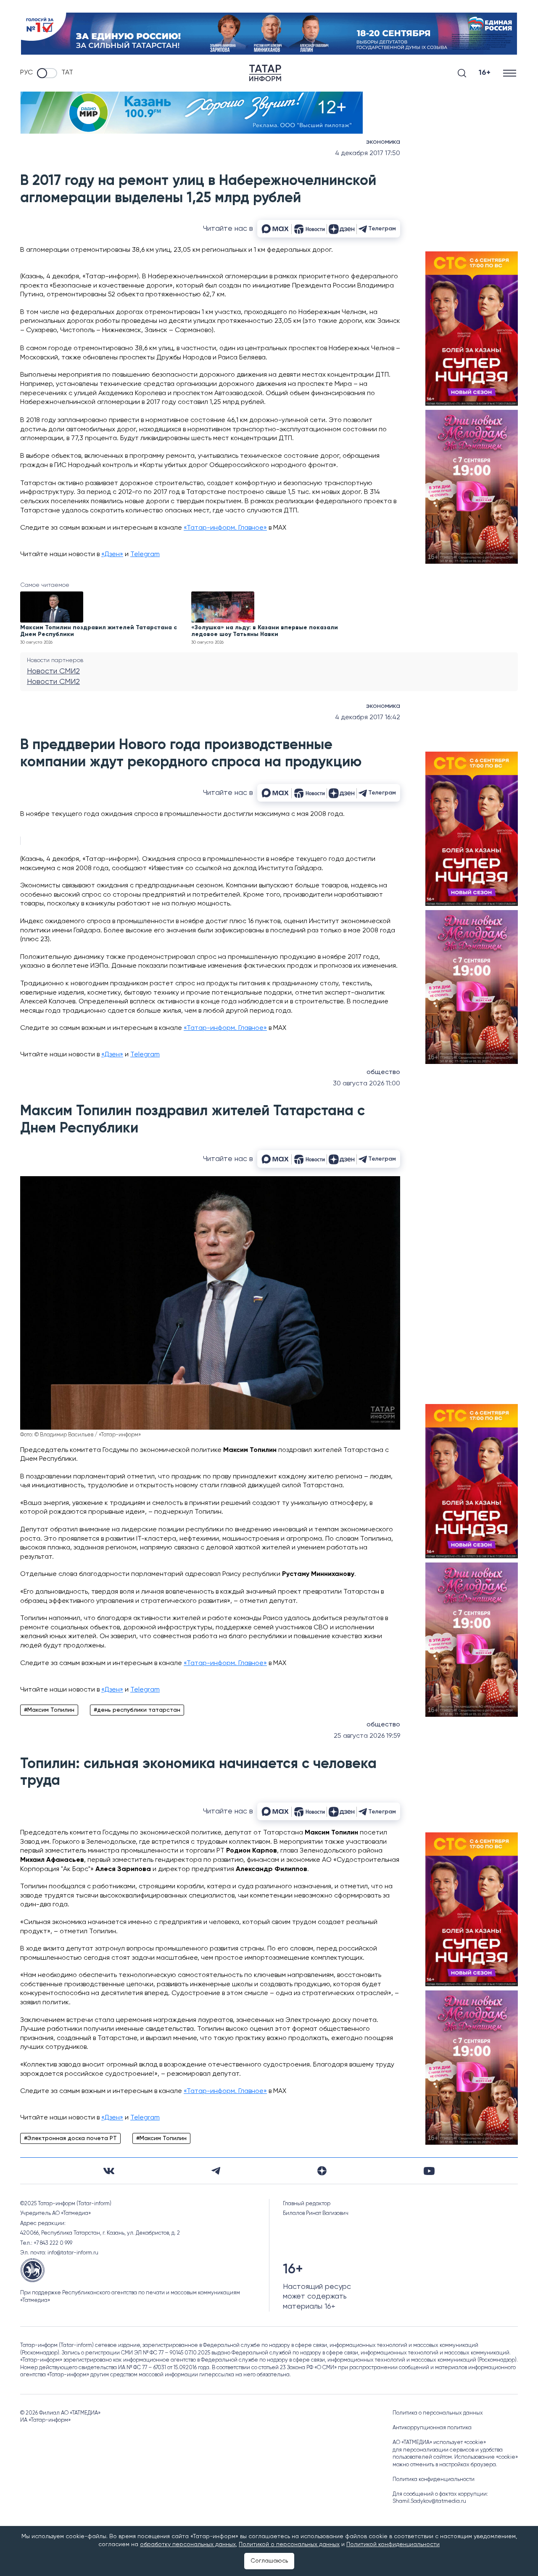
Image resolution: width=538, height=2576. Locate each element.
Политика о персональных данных (438, 2413)
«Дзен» (112, 554)
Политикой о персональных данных (289, 2544)
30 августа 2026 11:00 (367, 1084)
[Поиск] (462, 73)
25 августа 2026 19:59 (367, 1736)
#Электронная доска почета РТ (70, 2138)
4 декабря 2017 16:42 (368, 718)
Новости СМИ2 (53, 671)
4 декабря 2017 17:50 (368, 153)
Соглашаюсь (269, 2561)
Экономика (383, 142)
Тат (67, 73)
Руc (26, 73)
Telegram (145, 554)
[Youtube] (429, 2171)
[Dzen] (322, 2171)
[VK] (109, 2171)
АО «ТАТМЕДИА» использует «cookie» (439, 2443)
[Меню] (510, 73)
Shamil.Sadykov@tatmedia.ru (429, 2501)
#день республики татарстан (137, 1710)
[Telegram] (216, 2171)
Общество (383, 1072)
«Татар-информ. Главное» (225, 528)
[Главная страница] (265, 73)
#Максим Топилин (49, 1710)
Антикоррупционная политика (432, 2428)
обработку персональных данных (188, 2544)
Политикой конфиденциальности (393, 2544)
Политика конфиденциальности (434, 2480)
